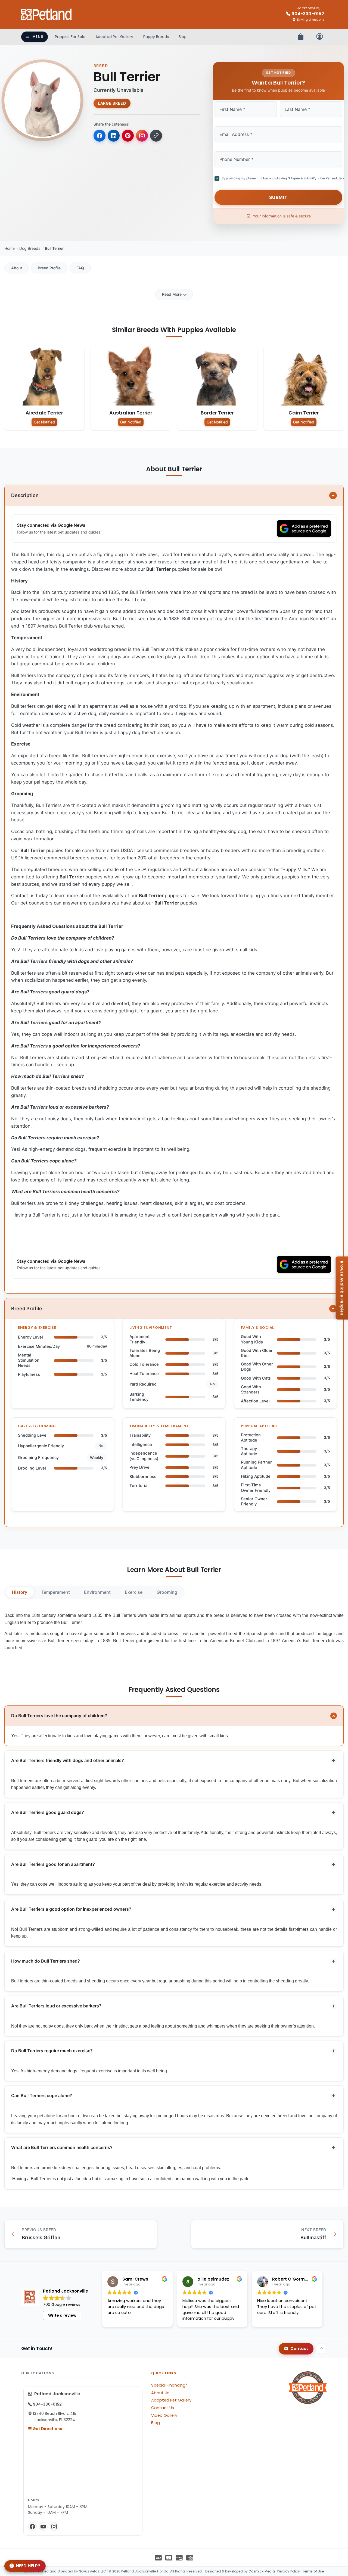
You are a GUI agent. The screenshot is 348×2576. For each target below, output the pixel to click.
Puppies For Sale (70, 37)
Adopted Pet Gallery (114, 37)
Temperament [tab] (56, 1592)
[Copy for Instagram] (142, 136)
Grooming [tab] (167, 1592)
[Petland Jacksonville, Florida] (47, 14)
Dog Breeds (30, 248)
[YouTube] (43, 2527)
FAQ (80, 268)
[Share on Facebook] (100, 136)
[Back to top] (321, 2349)
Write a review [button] (62, 2315)
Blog (183, 37)
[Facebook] (32, 2527)
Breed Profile (49, 268)
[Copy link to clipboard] (156, 136)
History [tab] (20, 1592)
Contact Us (163, 2408)
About (17, 268)
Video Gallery (164, 2415)
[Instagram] (54, 2527)
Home (10, 248)
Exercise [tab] (134, 1592)
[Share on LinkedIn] (114, 136)
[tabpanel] (174, 1632)
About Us (160, 2393)
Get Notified (44, 422)
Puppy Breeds (156, 37)
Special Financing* (169, 2385)
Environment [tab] (97, 1592)
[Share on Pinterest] (128, 136)
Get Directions (47, 2429)
